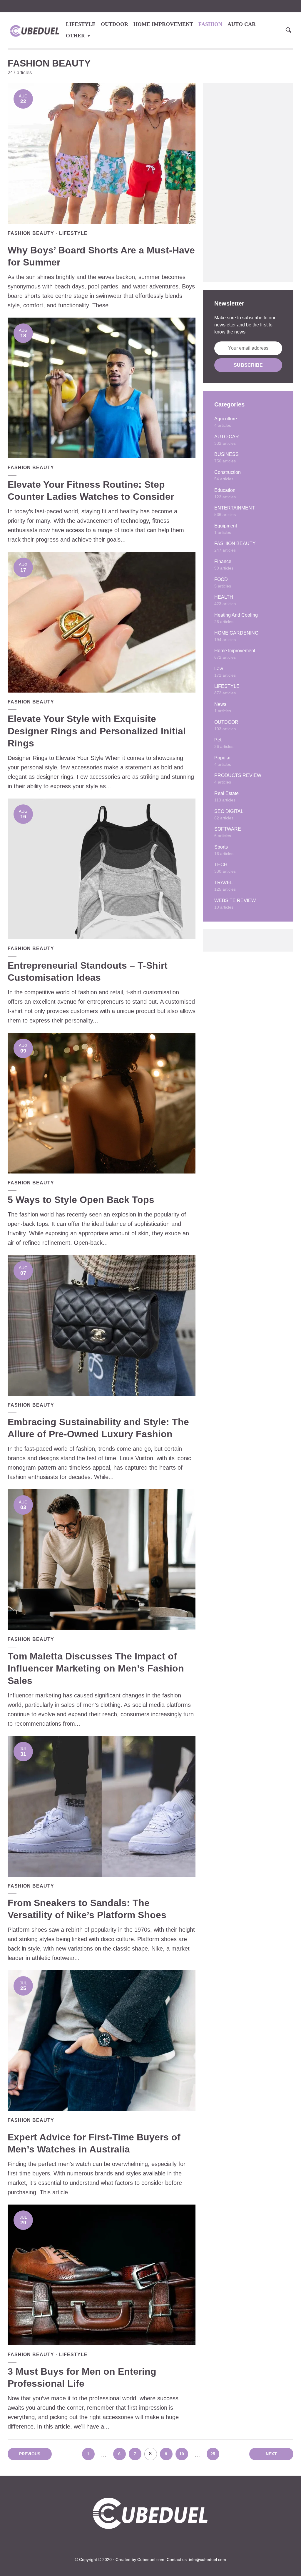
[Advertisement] (248, 183)
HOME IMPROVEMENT (163, 24)
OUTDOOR (114, 24)
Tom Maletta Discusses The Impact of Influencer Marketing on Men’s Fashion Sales (96, 1668)
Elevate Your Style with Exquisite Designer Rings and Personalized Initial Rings (97, 731)
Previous (30, 2454)
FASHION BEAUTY (31, 233)
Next (271, 2454)
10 (182, 2454)
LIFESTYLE (81, 24)
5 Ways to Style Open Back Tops (81, 1200)
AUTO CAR (242, 24)
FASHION (210, 24)
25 (213, 2454)
